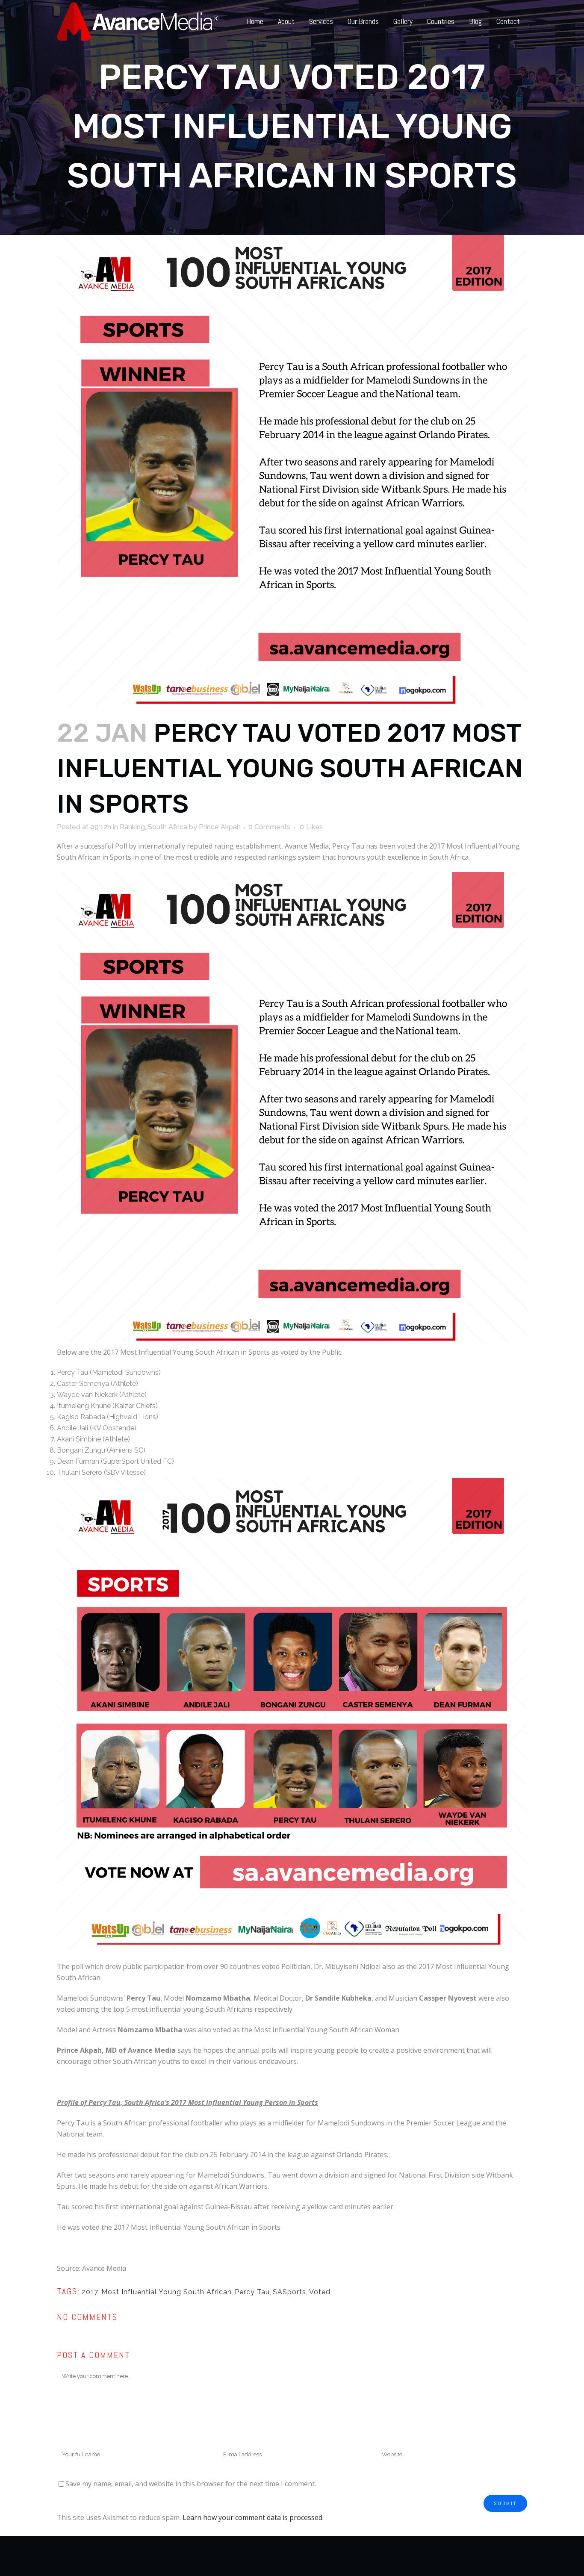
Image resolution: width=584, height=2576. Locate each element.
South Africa (168, 827)
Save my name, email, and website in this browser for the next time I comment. (191, 2484)
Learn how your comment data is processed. (253, 2517)
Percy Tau (252, 2292)
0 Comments (269, 827)
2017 (90, 2292)
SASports (289, 2292)
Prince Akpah (220, 827)
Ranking (132, 827)
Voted (320, 2292)
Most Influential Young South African (167, 2292)
